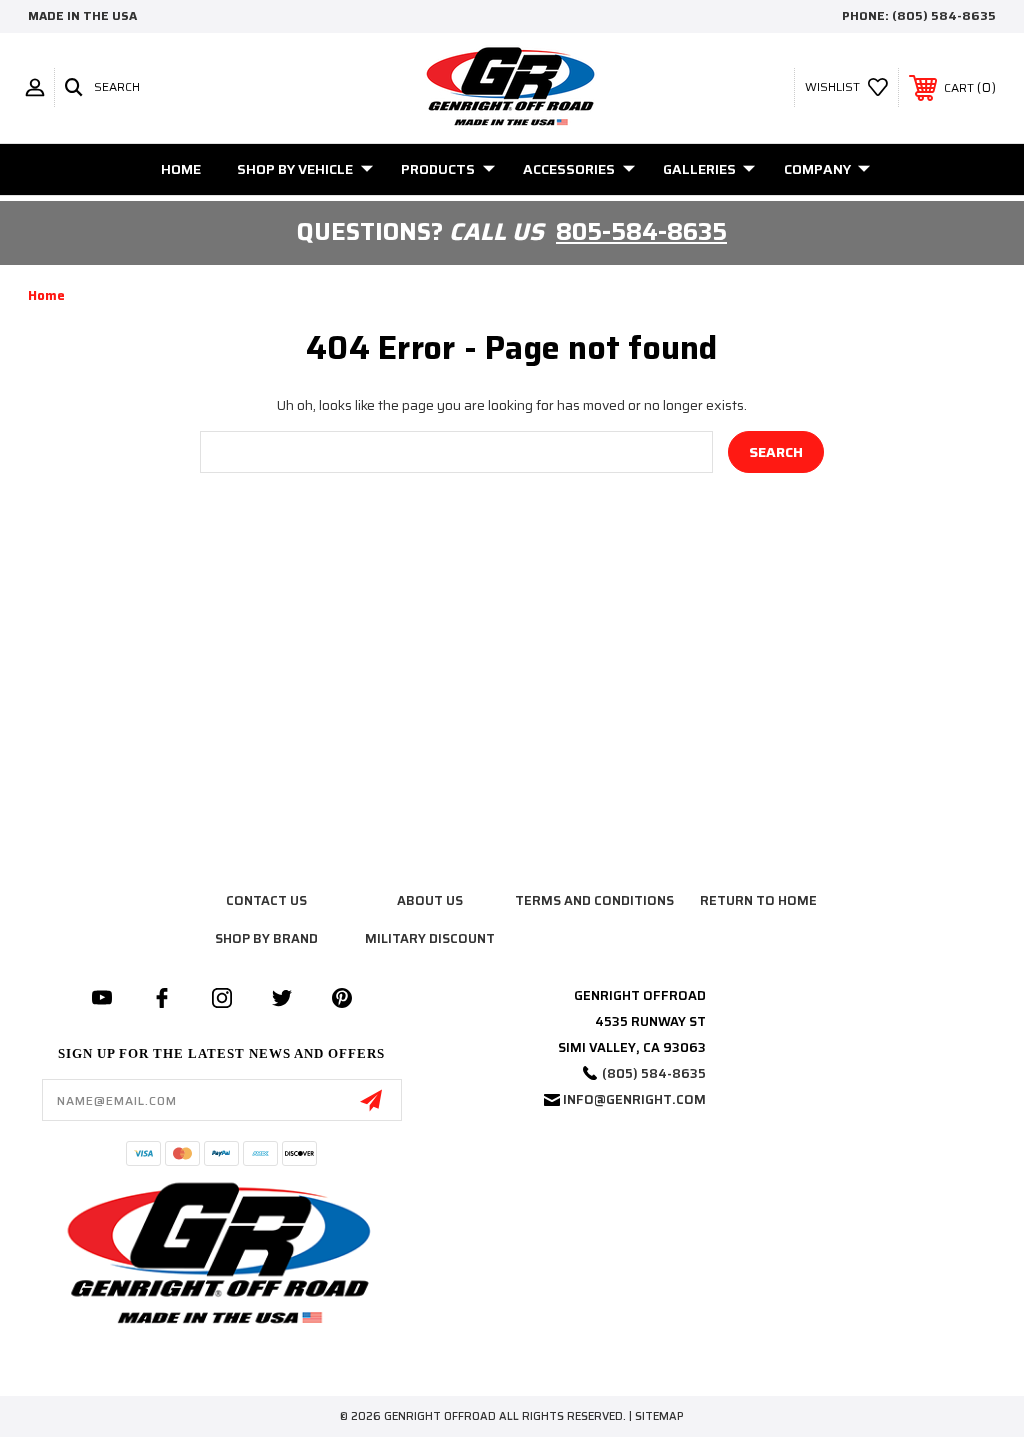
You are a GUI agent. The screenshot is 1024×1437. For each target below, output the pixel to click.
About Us (430, 900)
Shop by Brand (266, 938)
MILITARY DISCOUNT (430, 938)
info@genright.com (634, 1099)
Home (181, 169)
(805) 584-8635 (944, 15)
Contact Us (266, 900)
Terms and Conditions (594, 900)
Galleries (699, 169)
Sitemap (659, 1416)
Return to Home (758, 900)
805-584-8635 (641, 232)
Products (438, 169)
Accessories (569, 169)
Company (817, 169)
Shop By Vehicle (295, 169)
